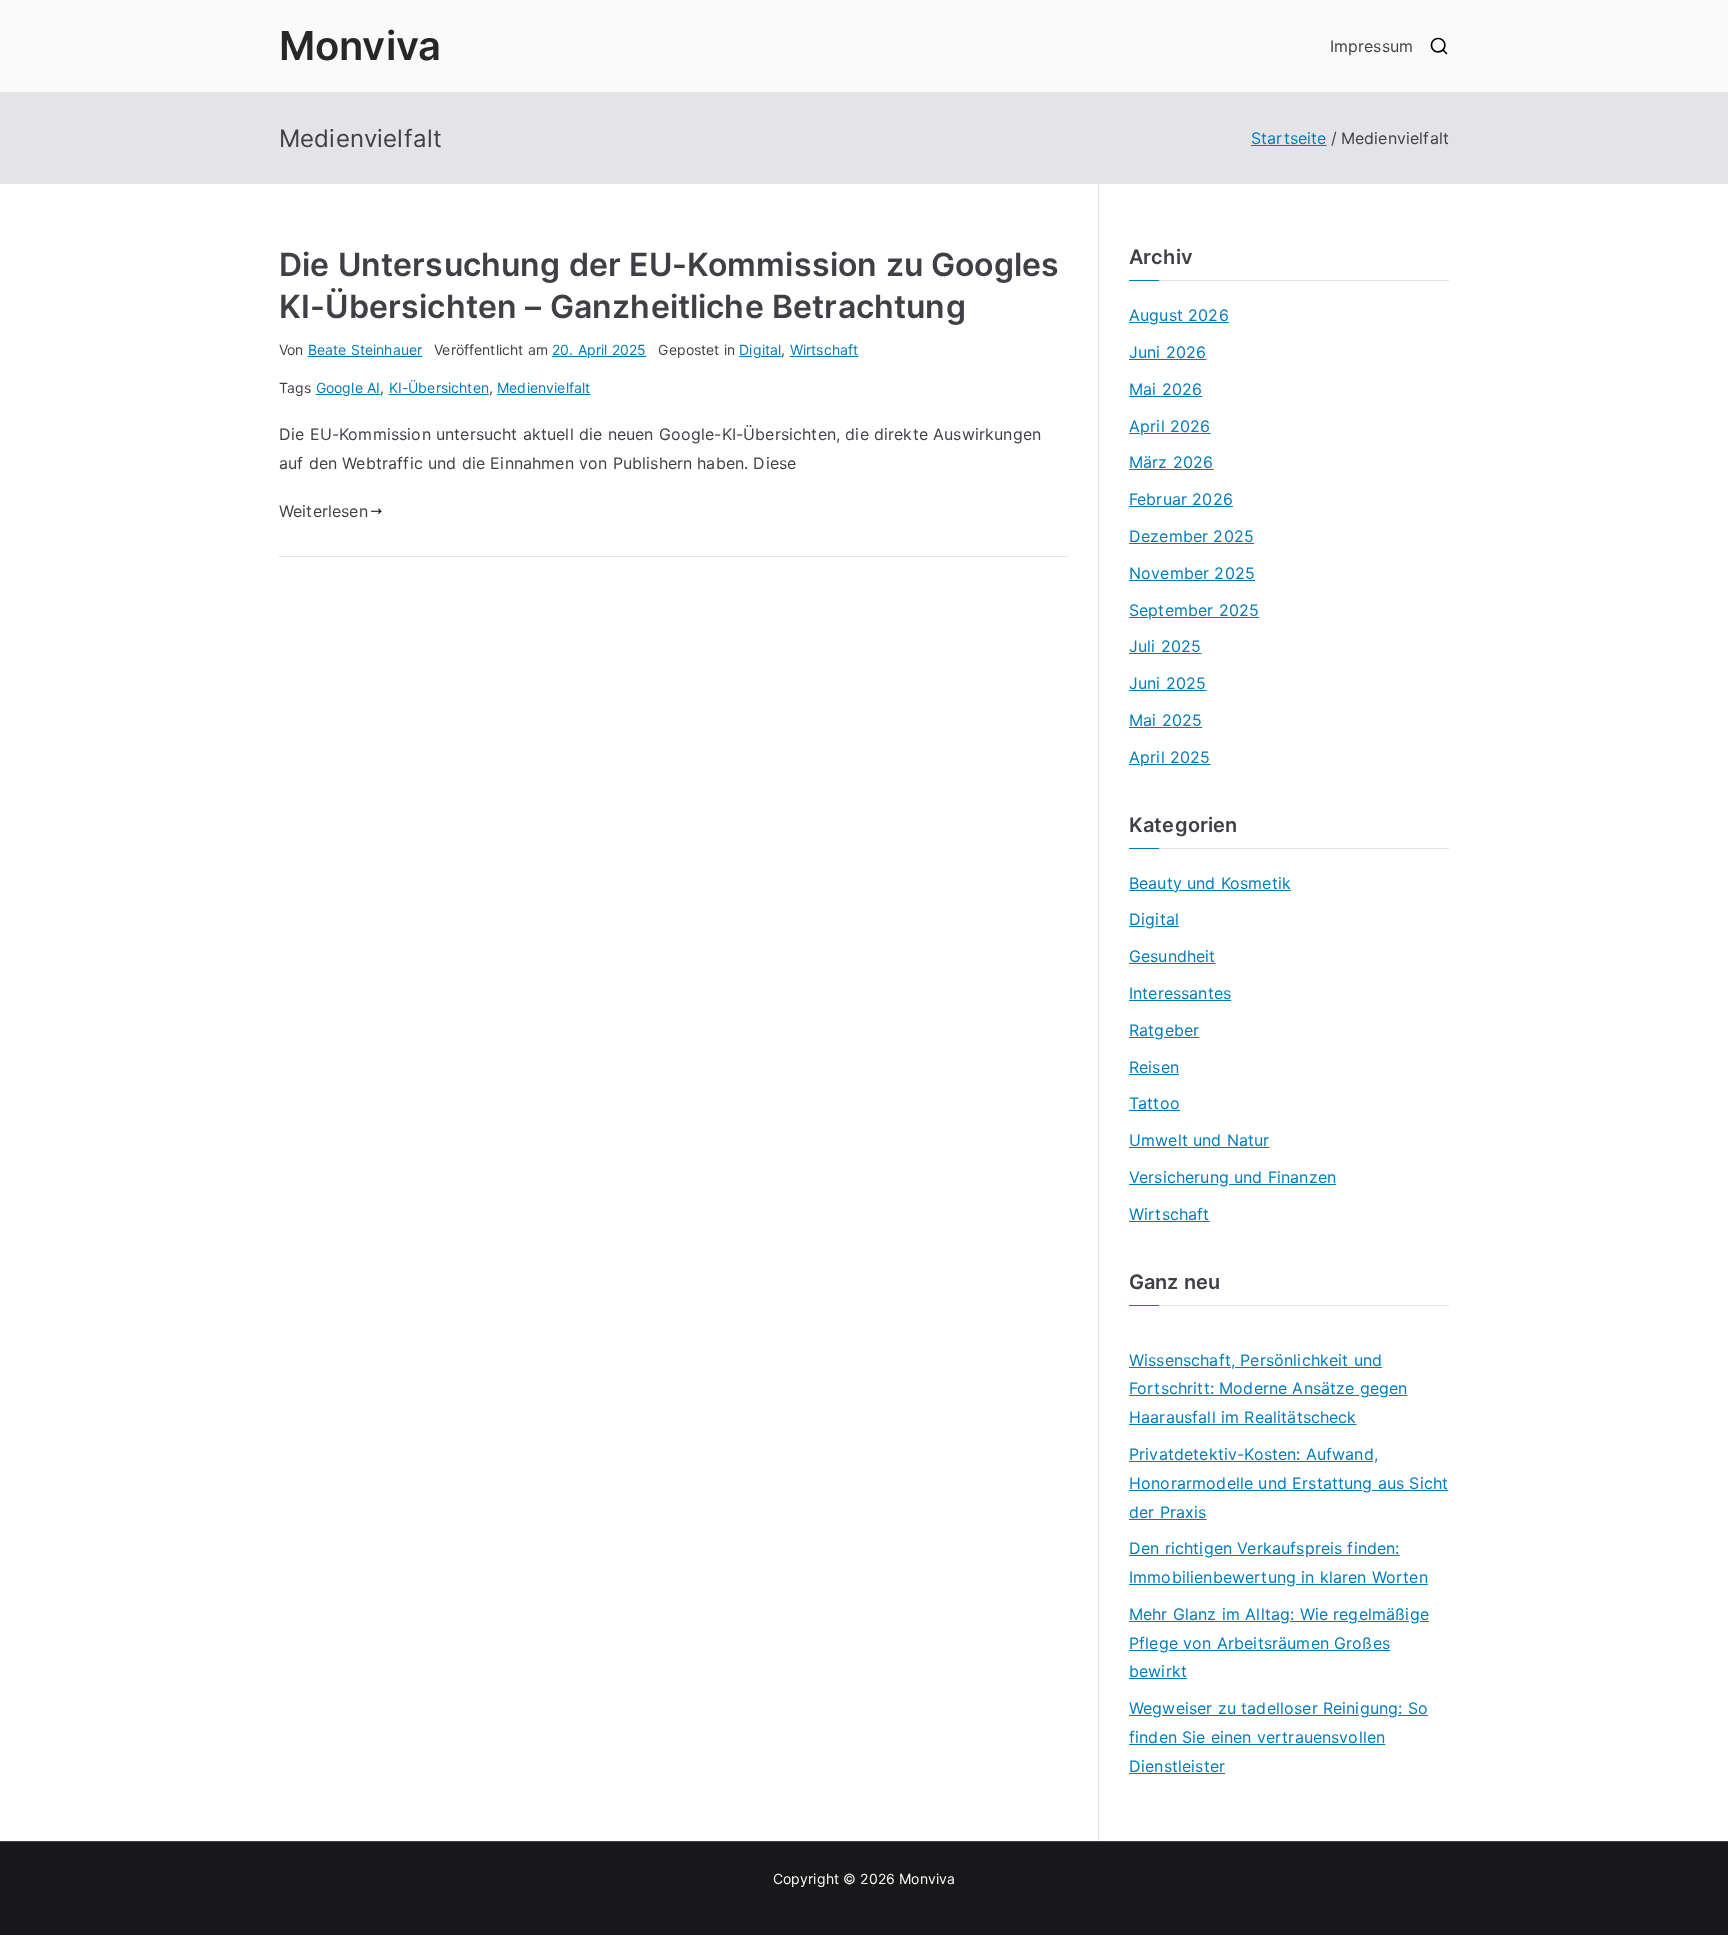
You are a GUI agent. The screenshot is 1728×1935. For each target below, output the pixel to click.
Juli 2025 (1165, 646)
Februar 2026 (1181, 499)
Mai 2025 (1165, 720)
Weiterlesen (323, 511)
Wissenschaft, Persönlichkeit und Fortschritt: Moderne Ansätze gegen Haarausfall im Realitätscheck (1268, 1389)
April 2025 (1170, 757)
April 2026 (1170, 426)
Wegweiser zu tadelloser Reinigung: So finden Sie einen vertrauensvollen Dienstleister (1278, 1737)
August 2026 (1179, 315)
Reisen (1154, 1067)
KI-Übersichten (439, 387)
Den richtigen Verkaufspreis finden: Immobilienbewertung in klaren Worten (1278, 1562)
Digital (760, 349)
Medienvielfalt (543, 387)
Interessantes (1180, 993)
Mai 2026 (1165, 389)
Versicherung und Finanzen (1232, 1177)
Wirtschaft (824, 349)
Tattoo (1154, 1103)
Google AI (348, 387)
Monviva (360, 45)
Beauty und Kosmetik (1210, 883)
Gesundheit (1172, 956)
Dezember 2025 (1191, 536)
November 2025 (1192, 573)
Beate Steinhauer (365, 349)
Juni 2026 (1167, 352)
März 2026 (1171, 462)
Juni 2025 (1167, 683)
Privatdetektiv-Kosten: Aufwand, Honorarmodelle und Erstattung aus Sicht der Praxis (1288, 1483)
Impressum (1371, 46)
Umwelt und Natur (1199, 1140)
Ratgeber (1164, 1030)
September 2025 (1194, 610)
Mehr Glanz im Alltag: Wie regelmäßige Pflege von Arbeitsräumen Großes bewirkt (1279, 1643)
